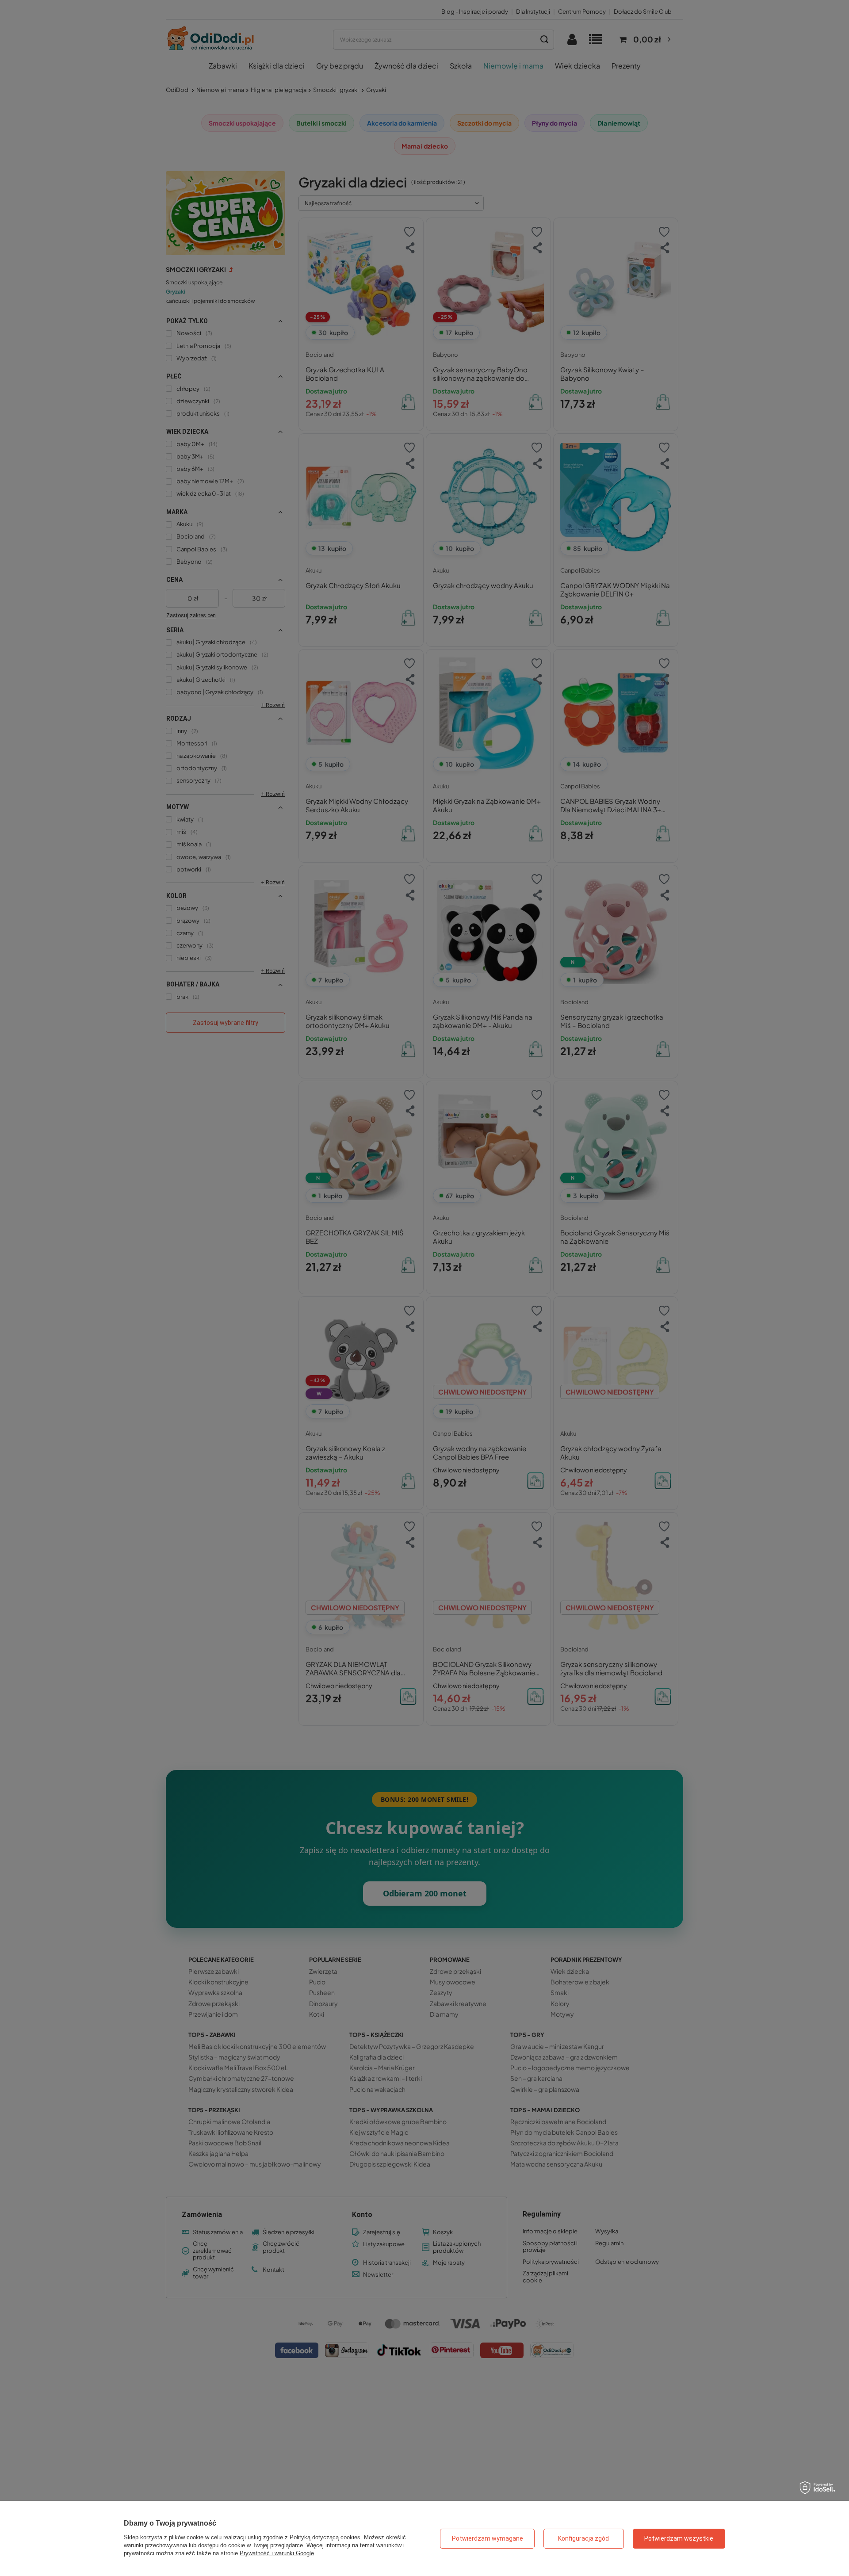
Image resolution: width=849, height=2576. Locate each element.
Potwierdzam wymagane (488, 2538)
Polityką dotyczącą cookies (325, 2537)
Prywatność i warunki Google (277, 2553)
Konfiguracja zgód (583, 2538)
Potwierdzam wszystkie (679, 2538)
